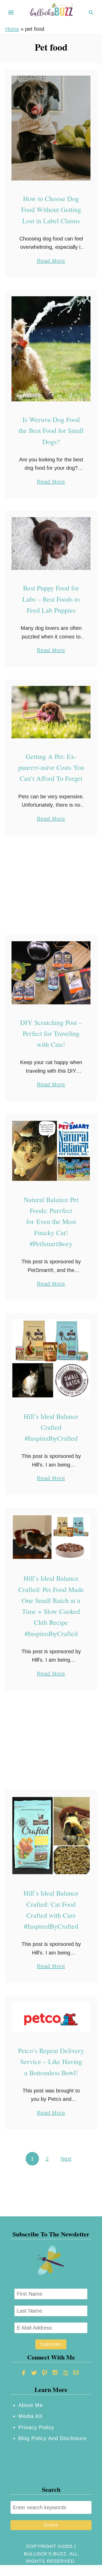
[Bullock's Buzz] (51, 12)
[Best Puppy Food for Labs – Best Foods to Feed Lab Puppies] (51, 544)
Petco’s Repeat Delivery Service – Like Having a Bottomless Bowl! (51, 2062)
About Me (31, 2405)
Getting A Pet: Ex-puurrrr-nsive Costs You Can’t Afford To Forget (51, 767)
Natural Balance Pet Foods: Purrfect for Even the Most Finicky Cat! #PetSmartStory (51, 1221)
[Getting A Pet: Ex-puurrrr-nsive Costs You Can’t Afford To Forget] (51, 712)
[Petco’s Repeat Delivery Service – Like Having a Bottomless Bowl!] (51, 2017)
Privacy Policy (36, 2427)
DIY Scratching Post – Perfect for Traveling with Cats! (51, 1033)
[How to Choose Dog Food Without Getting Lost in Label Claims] (51, 128)
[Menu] (11, 13)
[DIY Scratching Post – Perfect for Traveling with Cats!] (51, 973)
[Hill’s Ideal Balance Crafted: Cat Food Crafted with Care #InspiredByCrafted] (51, 1836)
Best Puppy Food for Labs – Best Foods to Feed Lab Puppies (51, 599)
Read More (51, 261)
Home (12, 29)
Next (66, 2159)
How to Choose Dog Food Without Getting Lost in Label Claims (51, 210)
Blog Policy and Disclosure (52, 2438)
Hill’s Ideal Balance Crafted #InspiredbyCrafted (51, 1427)
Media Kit (30, 2416)
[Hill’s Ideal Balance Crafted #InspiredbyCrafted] (51, 1359)
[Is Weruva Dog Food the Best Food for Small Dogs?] (51, 349)
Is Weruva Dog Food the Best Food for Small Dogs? (51, 430)
